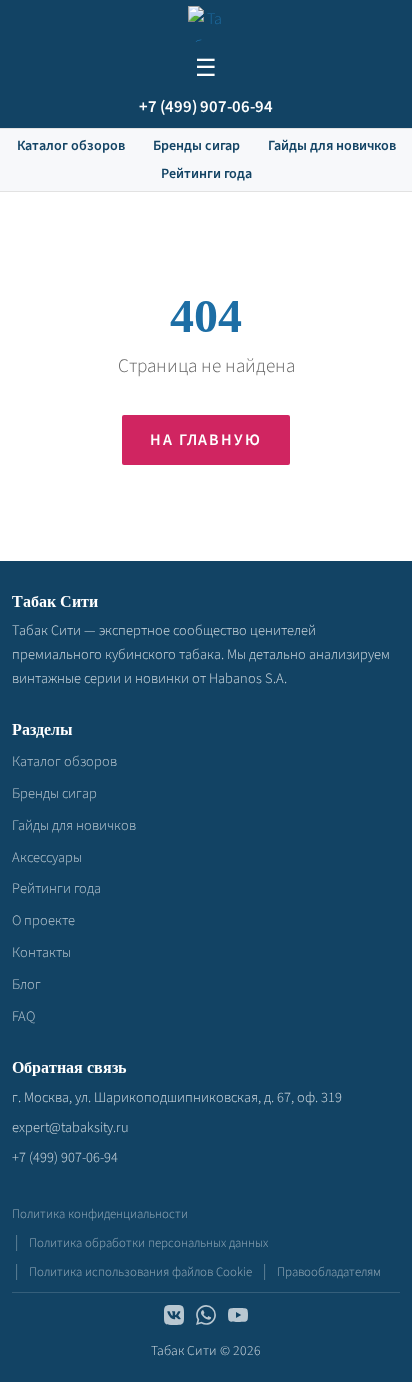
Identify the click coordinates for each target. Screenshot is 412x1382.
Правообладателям (329, 1272)
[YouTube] (238, 1318)
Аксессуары (47, 857)
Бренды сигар (196, 146)
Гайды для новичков (332, 146)
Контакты (41, 952)
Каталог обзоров (71, 146)
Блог (26, 984)
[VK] (174, 1318)
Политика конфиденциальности (100, 1214)
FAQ (23, 1016)
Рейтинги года (206, 174)
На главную (206, 440)
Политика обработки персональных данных (148, 1243)
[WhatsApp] (206, 1318)
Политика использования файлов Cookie (140, 1272)
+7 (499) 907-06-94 (206, 107)
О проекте (43, 920)
